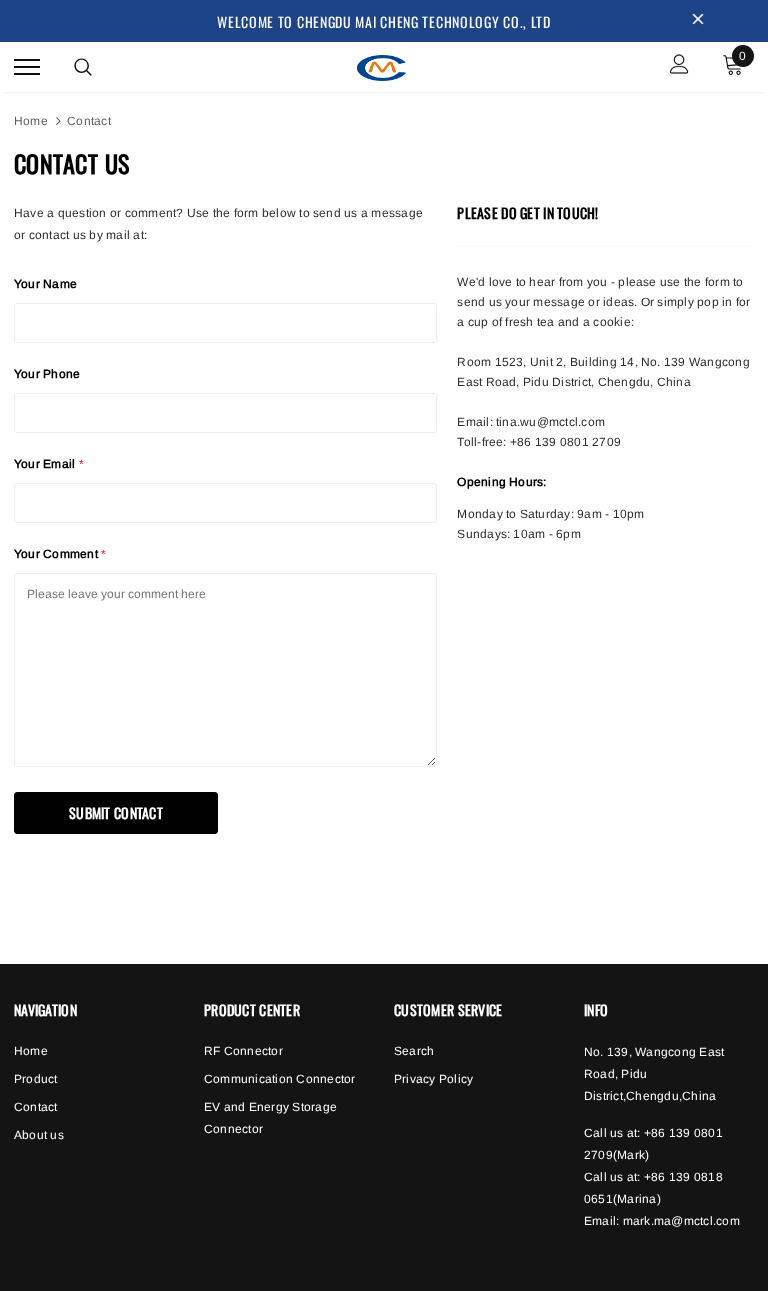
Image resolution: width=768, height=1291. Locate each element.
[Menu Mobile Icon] (27, 66)
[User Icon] (679, 66)
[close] (698, 21)
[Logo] (382, 65)
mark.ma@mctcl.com (681, 1221)
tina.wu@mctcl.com (550, 422)
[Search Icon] (83, 67)
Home (31, 121)
